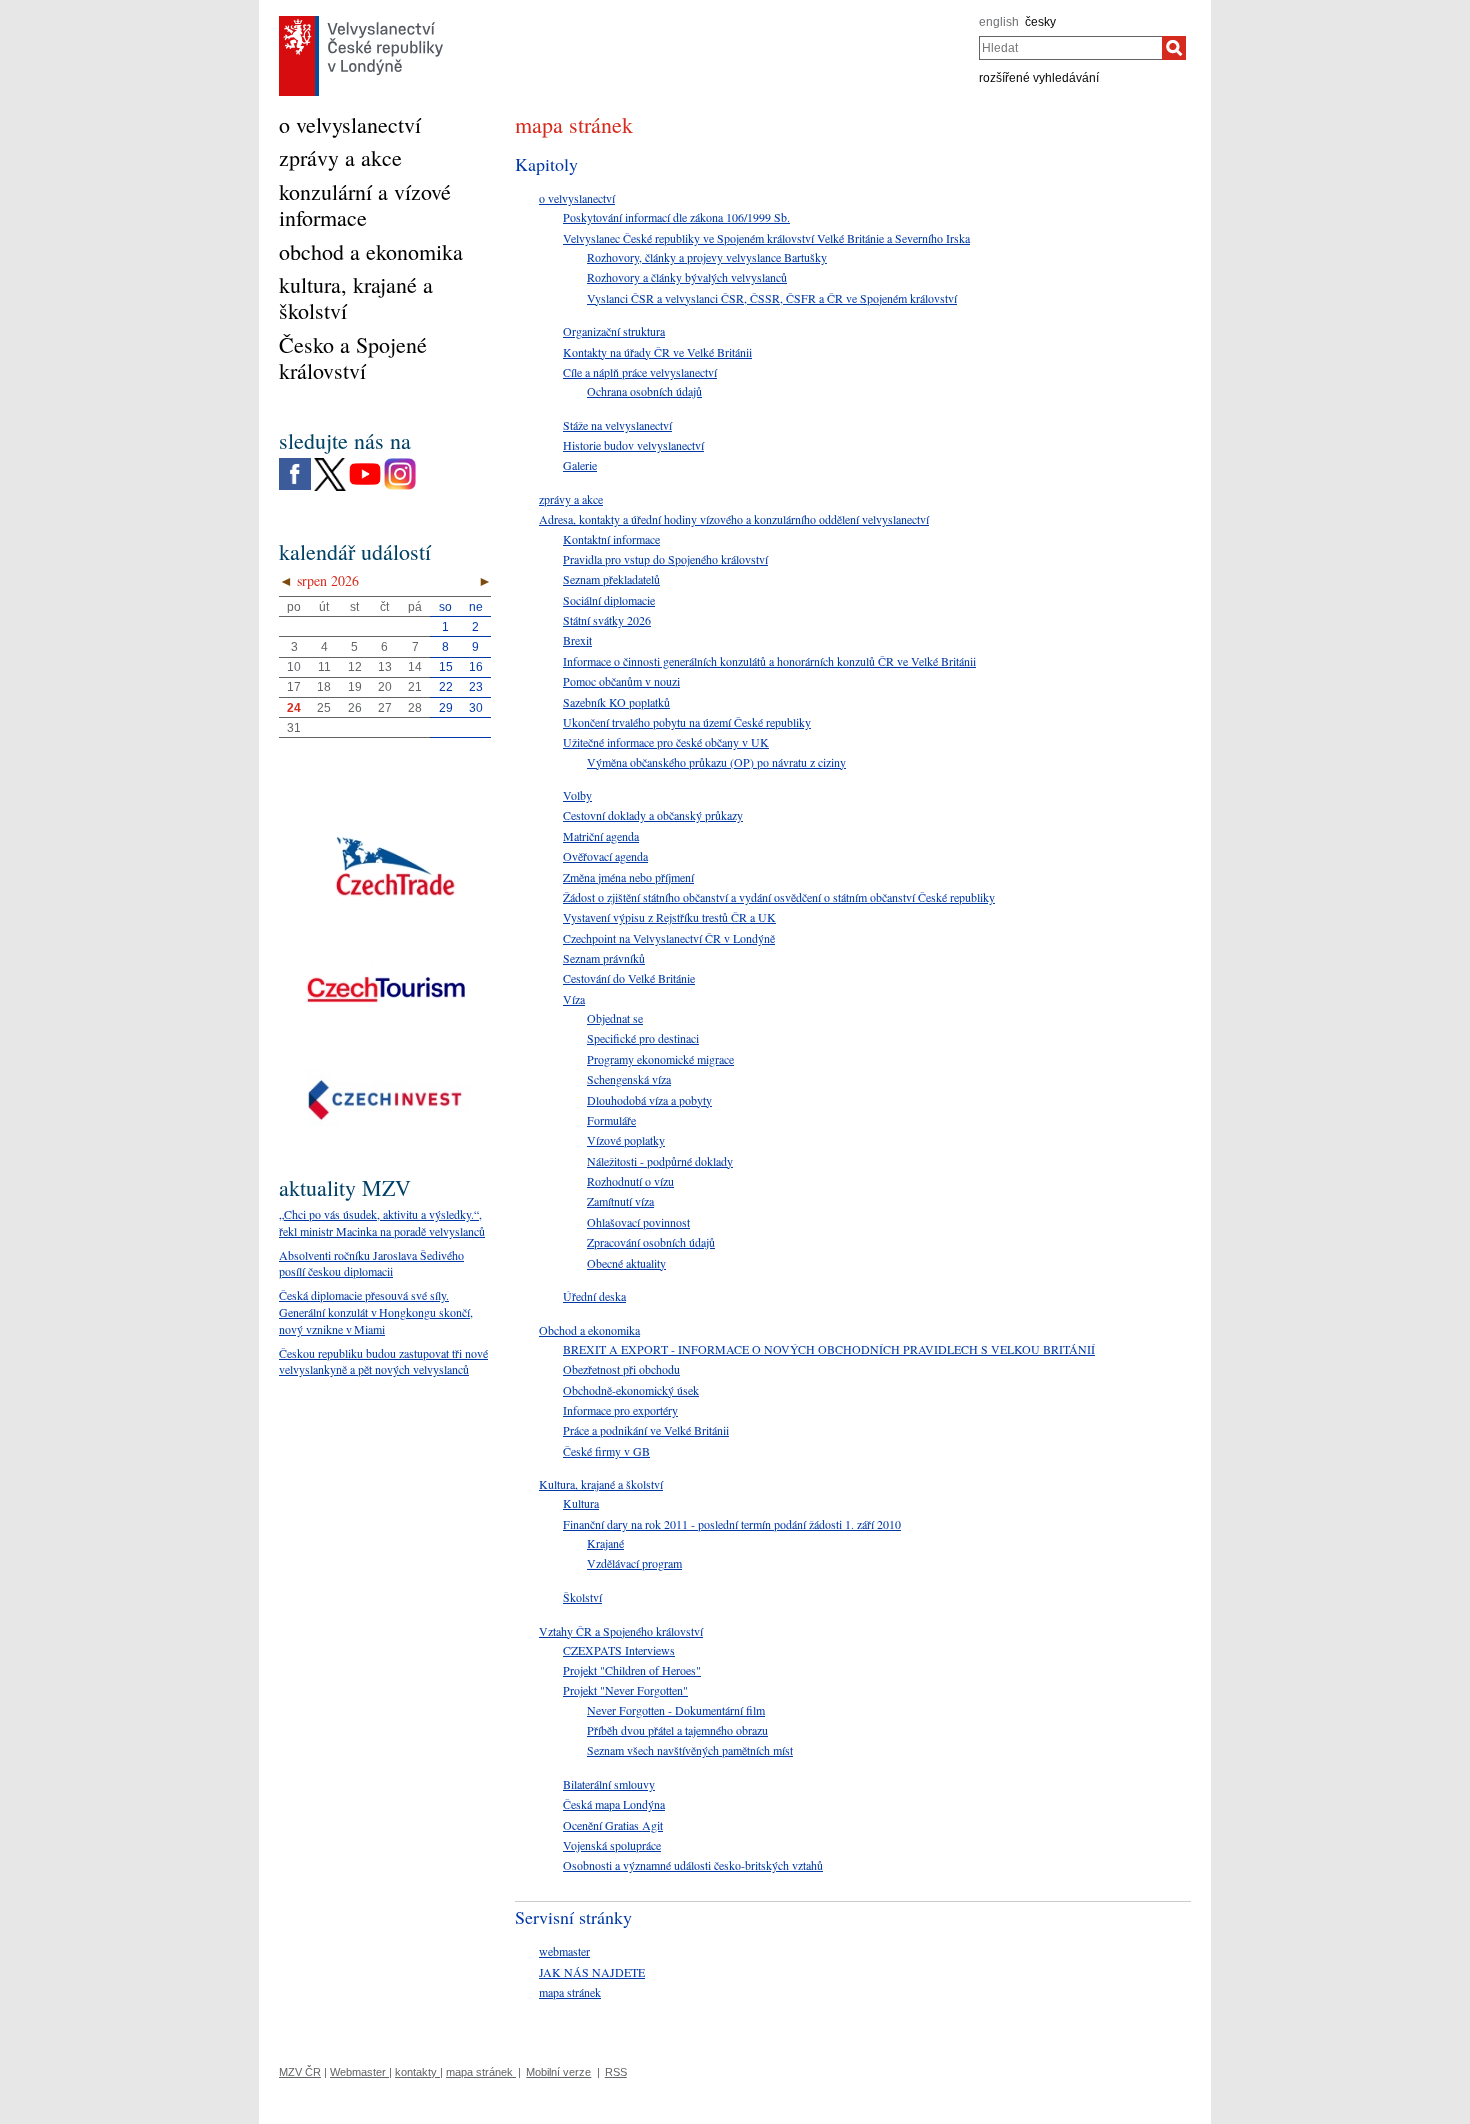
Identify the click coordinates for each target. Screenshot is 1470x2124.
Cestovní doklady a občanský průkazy (653, 815)
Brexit (577, 640)
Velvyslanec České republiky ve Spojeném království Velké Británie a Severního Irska (766, 238)
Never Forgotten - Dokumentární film (676, 1710)
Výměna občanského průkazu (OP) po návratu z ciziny (716, 762)
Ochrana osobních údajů (644, 391)
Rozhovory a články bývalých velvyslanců (687, 277)
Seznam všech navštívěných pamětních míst (690, 1750)
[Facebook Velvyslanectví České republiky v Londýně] (295, 463)
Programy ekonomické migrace (660, 1059)
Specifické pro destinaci (643, 1038)
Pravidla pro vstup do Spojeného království (665, 559)
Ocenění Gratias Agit (613, 1825)
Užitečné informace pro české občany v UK (666, 742)
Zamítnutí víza (620, 1201)
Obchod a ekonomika (589, 1330)
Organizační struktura (614, 331)
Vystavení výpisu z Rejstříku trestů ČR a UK (669, 917)
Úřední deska (594, 1296)
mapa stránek (570, 1992)
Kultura (581, 1503)
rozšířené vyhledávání (1039, 78)
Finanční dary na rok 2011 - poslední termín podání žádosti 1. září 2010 (732, 1524)
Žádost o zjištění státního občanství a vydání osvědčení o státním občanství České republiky (779, 897)
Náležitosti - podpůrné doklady (660, 1161)
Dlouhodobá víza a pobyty (649, 1100)
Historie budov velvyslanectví (633, 445)
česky (1040, 22)
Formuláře (611, 1120)
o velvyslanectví (577, 198)
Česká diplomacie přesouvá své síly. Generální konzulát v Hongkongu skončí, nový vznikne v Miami (376, 1312)
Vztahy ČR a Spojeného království (621, 1631)
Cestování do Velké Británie (629, 978)
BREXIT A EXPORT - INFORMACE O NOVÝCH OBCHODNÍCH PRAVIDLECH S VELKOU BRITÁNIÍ (829, 1349)
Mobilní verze (558, 2072)
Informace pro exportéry (620, 1410)
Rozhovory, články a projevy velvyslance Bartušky (707, 257)
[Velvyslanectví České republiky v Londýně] (361, 21)
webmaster (564, 1951)
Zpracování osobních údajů (651, 1242)
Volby (577, 795)
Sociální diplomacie (609, 600)
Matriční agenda (601, 836)
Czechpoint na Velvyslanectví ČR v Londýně (669, 938)
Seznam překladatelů (611, 579)
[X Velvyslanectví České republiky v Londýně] (330, 463)
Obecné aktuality (626, 1263)
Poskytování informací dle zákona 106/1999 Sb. (676, 217)
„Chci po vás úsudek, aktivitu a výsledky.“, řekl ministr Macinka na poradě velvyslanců (382, 1222)
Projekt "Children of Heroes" (632, 1670)
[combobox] (1070, 48)
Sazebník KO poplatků (616, 702)
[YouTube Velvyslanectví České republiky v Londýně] (365, 463)
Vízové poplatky (626, 1140)
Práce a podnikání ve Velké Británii (646, 1430)
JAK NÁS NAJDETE (592, 1972)
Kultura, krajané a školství (601, 1484)
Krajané (605, 1543)
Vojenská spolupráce (612, 1845)
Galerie (580, 465)
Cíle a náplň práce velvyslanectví (640, 372)
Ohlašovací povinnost (638, 1222)
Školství (582, 1597)
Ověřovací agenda (605, 856)
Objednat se (615, 1018)
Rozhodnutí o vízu (630, 1181)
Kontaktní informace (611, 539)
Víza (574, 999)
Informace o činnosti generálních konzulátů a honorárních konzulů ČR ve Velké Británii (769, 661)
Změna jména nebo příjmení (628, 877)
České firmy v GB (606, 1451)
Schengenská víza (629, 1079)
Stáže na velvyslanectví (617, 425)
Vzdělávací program (634, 1563)
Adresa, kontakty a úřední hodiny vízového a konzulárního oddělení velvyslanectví (734, 519)
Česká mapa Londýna (614, 1804)
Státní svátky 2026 (607, 620)
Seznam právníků (604, 958)
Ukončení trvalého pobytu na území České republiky (687, 722)
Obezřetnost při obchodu (621, 1369)
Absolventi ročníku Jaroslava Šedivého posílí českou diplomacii (371, 1263)
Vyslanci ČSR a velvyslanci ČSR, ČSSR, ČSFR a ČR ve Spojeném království (772, 298)
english (999, 22)
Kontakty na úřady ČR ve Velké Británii (657, 352)
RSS (616, 2072)
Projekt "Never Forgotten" (625, 1690)
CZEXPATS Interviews (619, 1650)
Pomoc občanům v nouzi (621, 681)
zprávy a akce (571, 499)
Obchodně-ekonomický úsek (631, 1390)
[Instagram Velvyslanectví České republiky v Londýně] (400, 463)
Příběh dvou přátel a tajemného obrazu (677, 1730)
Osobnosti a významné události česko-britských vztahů (693, 1865)
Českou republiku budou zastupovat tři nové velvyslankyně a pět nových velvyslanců (383, 1361)
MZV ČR (300, 2072)
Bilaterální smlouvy (609, 1784)
